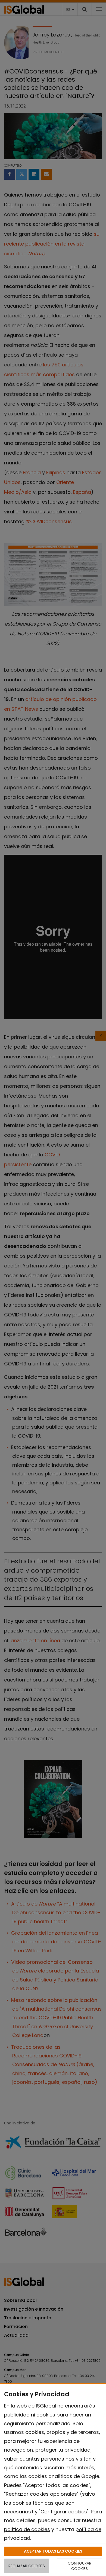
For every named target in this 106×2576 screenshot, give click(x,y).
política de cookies (27, 2529)
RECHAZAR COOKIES (27, 2566)
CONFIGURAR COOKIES (79, 2566)
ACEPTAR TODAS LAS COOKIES (53, 2551)
